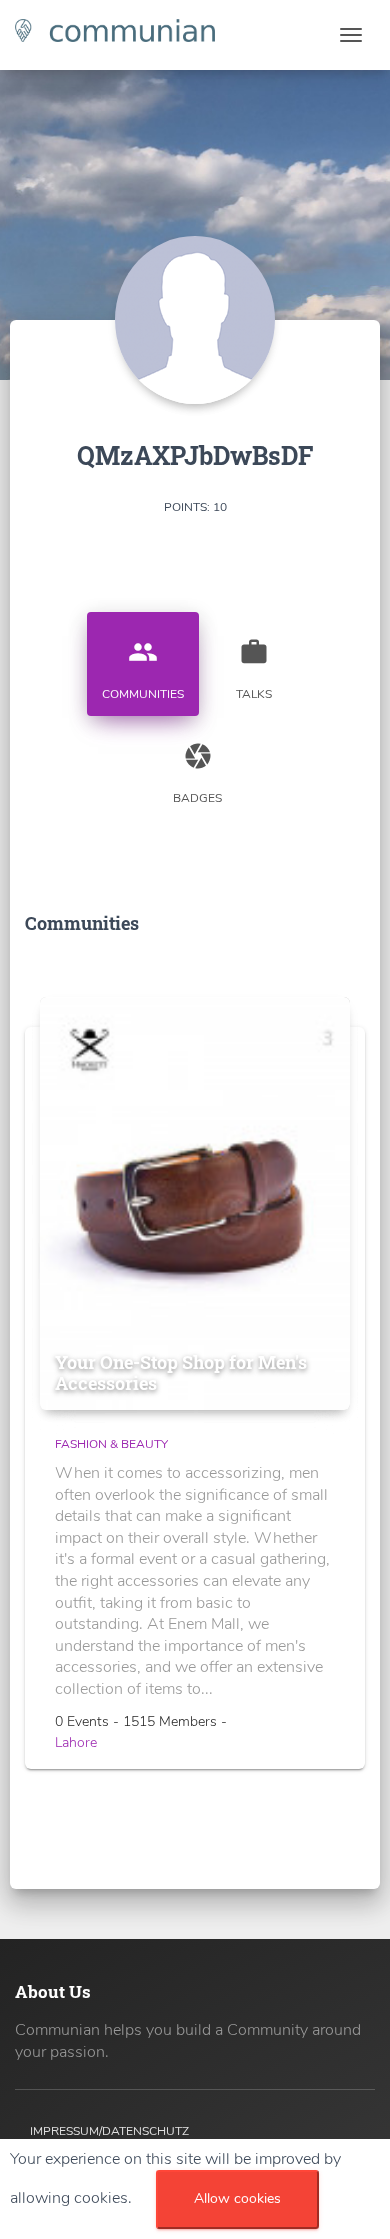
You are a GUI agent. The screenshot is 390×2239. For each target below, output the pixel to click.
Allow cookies (237, 2198)
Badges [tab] (197, 773)
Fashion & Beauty (111, 1444)
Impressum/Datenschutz (109, 2131)
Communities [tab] (143, 669)
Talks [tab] (254, 669)
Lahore (76, 1742)
